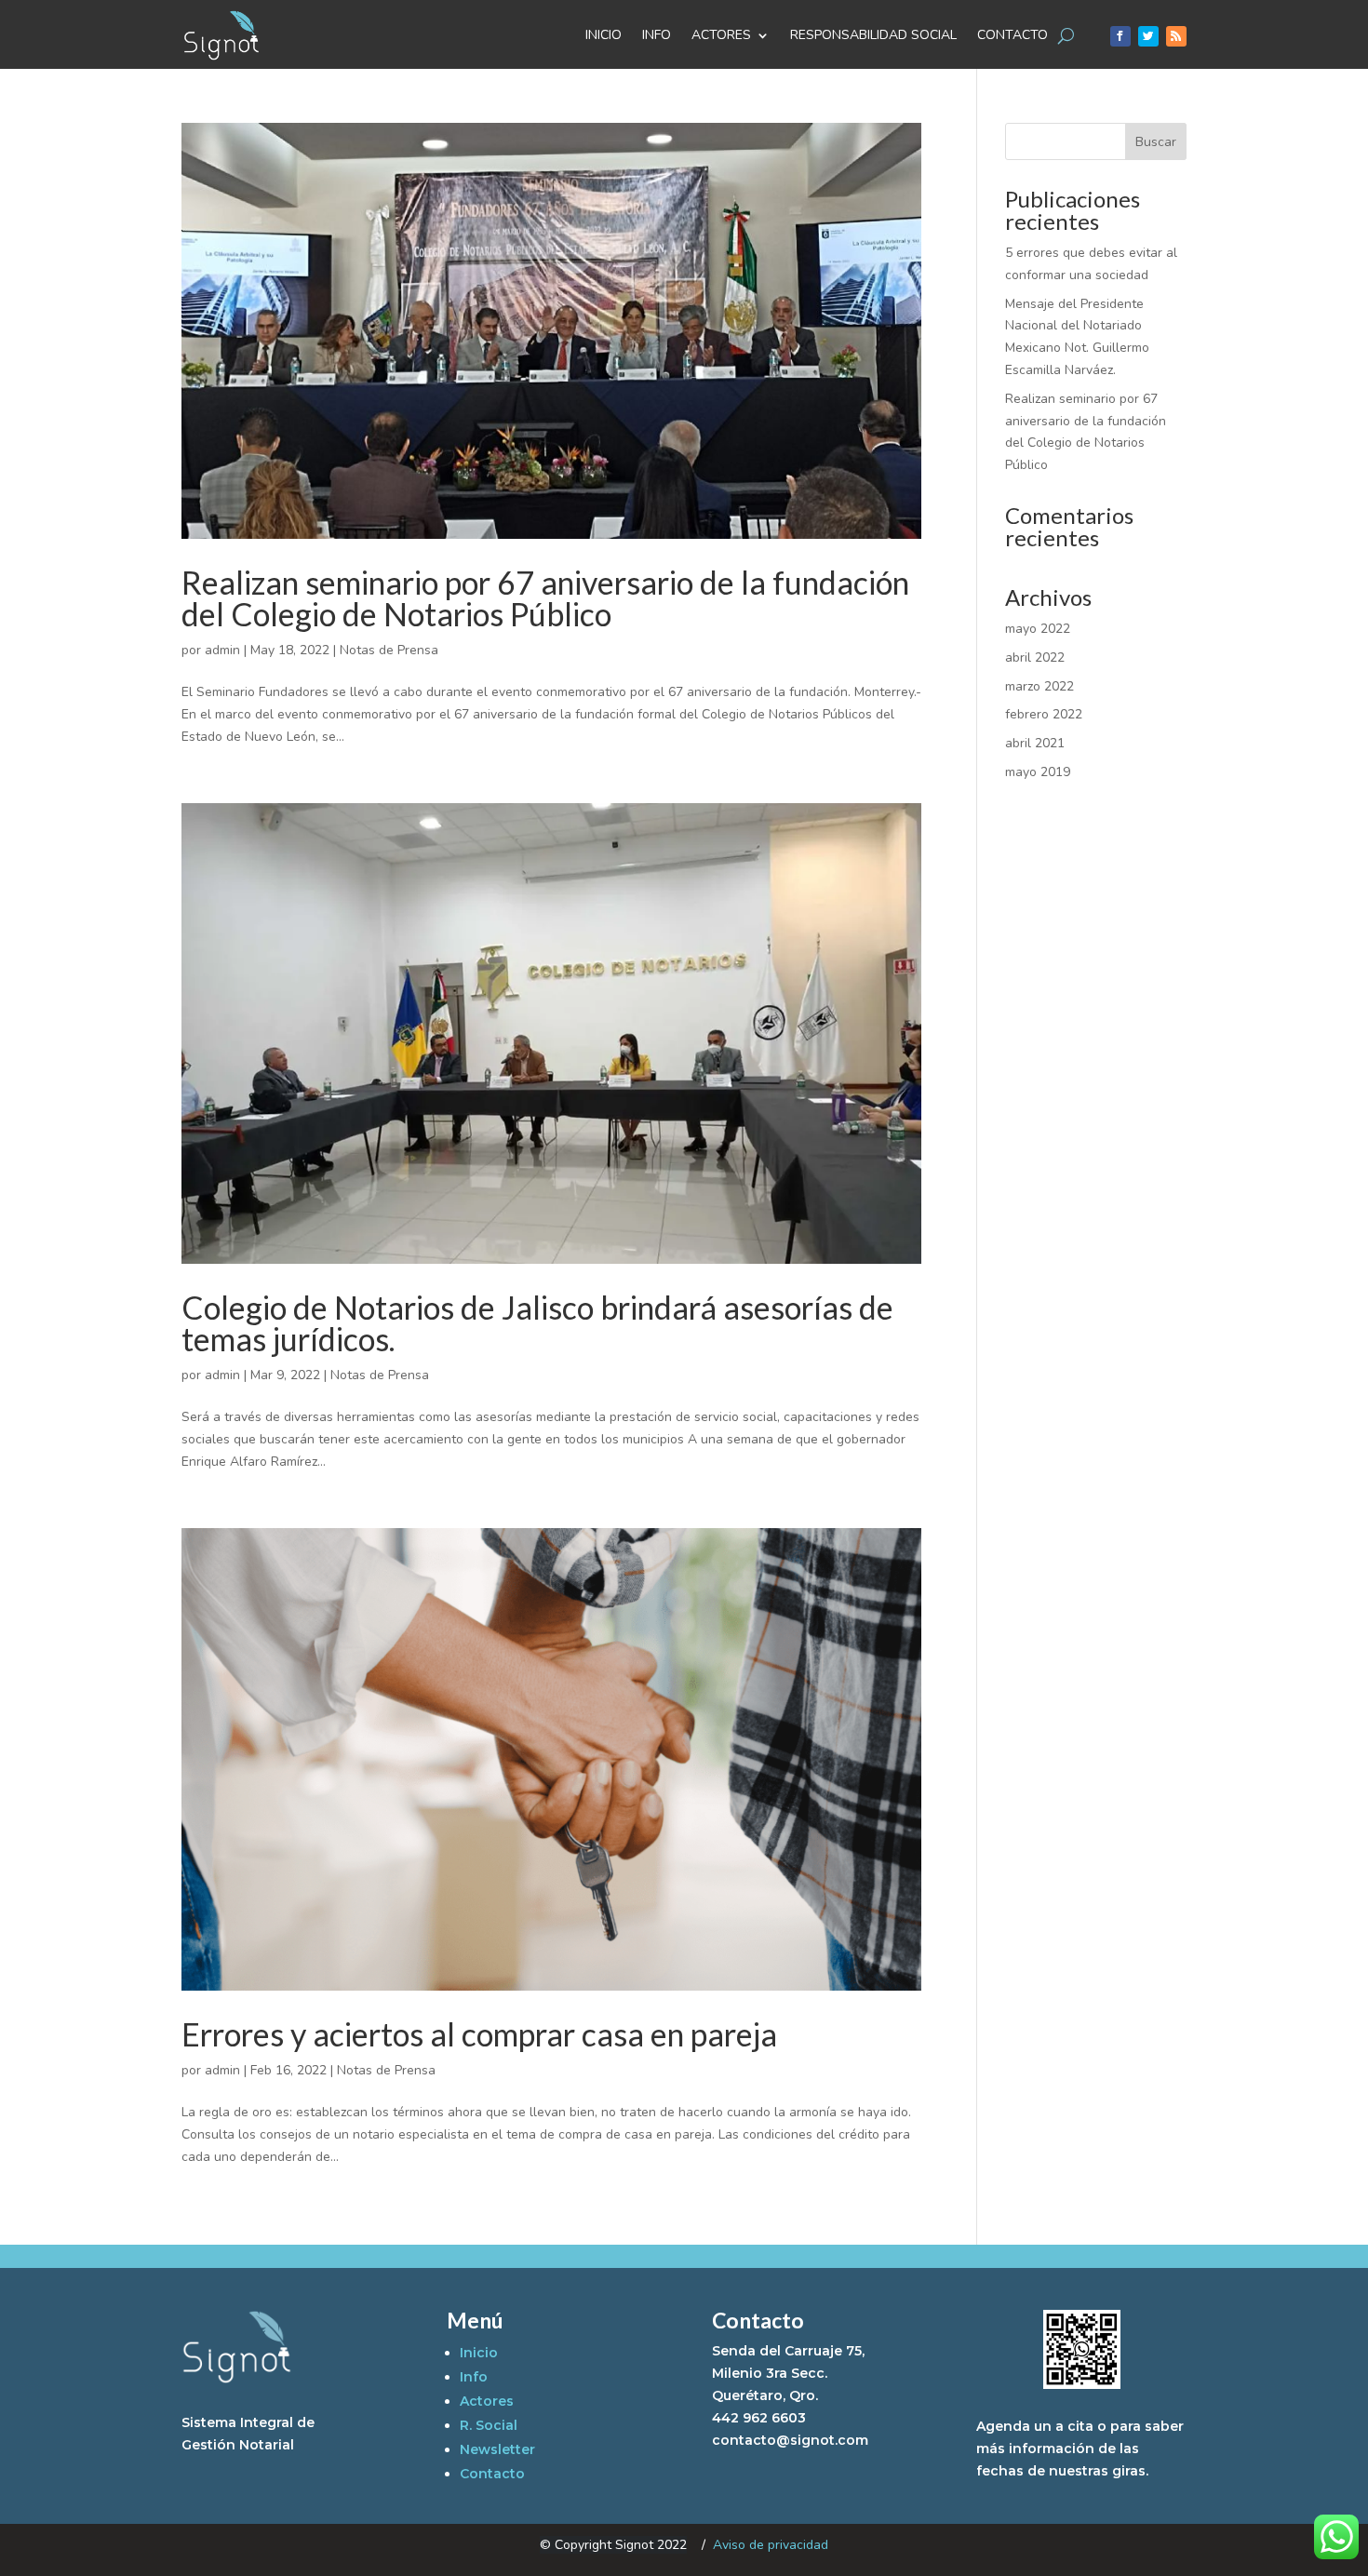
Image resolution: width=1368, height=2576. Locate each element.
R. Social (489, 2425)
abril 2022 (1035, 657)
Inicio (479, 2353)
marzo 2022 (1039, 686)
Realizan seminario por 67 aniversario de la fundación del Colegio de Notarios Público (545, 598)
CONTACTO (1013, 35)
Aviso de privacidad (771, 2545)
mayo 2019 (1038, 772)
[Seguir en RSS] (1176, 36)
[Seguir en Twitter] (1148, 36)
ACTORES (721, 35)
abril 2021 (1035, 743)
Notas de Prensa (389, 650)
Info (474, 2377)
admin (222, 650)
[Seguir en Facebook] (1120, 36)
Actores (487, 2401)
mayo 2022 (1038, 629)
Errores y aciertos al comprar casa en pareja (479, 2034)
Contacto (492, 2474)
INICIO (604, 35)
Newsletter (497, 2449)
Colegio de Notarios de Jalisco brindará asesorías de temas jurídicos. (537, 1323)
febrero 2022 (1044, 714)
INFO (657, 35)
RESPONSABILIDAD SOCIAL (873, 35)
